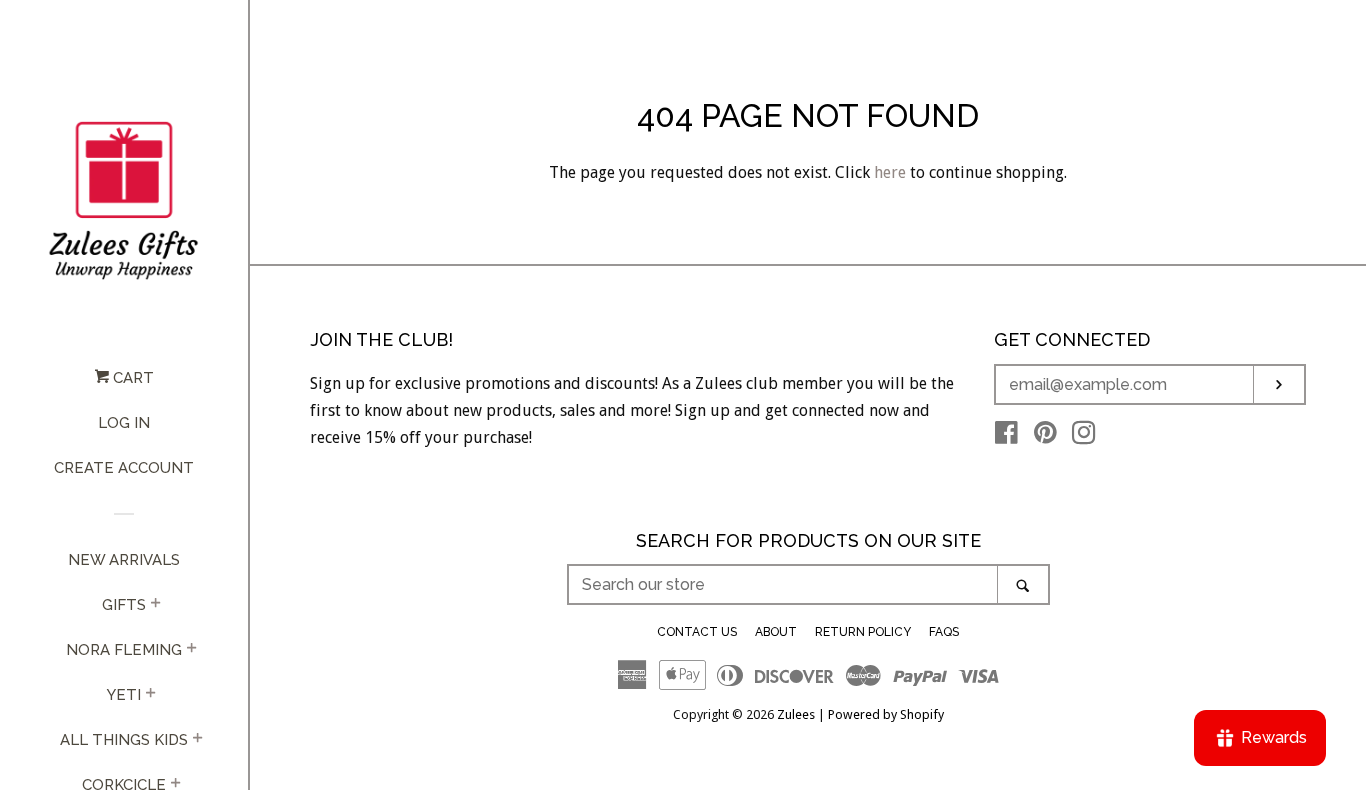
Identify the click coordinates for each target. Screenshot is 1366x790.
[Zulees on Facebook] (1006, 436)
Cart (131, 378)
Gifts (124, 605)
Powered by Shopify (886, 714)
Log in (124, 423)
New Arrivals (124, 560)
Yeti (124, 695)
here (890, 172)
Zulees (796, 714)
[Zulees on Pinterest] (1045, 436)
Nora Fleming (124, 650)
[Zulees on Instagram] (1084, 436)
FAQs (944, 632)
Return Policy (863, 632)
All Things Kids (124, 740)
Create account (124, 468)
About (776, 632)
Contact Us (697, 632)
